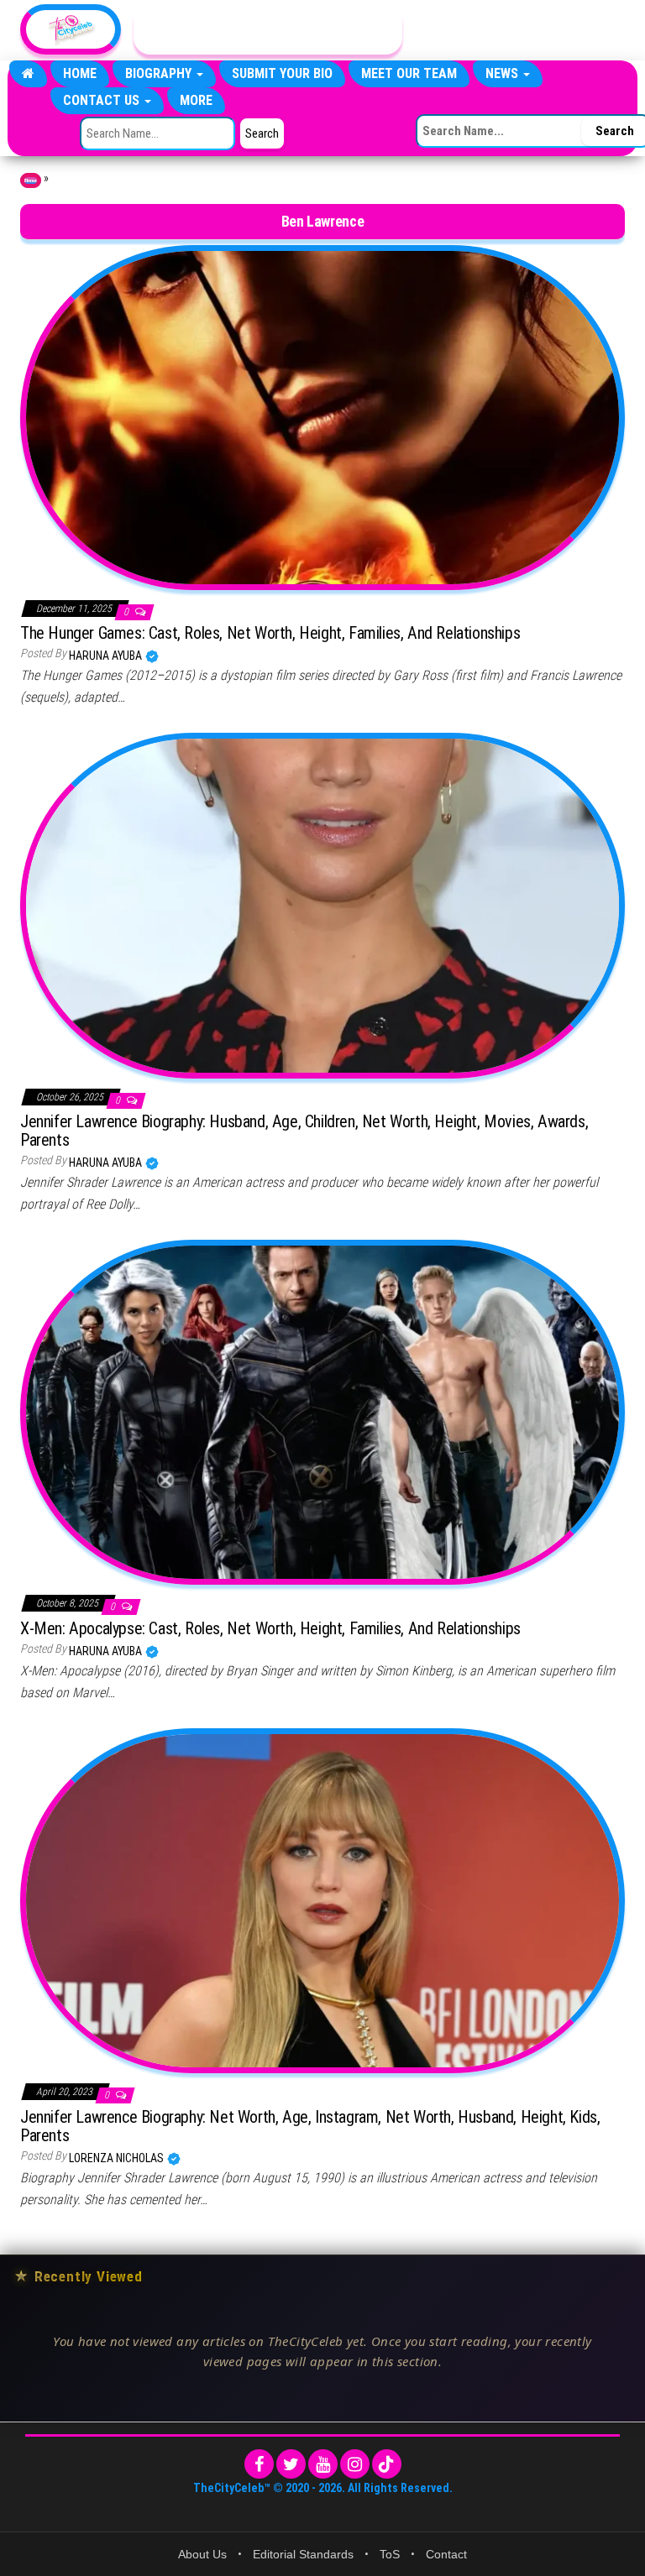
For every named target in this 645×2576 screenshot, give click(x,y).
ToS (390, 2554)
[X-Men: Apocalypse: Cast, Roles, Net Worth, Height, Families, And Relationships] (322, 1412)
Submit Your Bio (282, 73)
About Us (202, 2554)
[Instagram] (355, 2464)
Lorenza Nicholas (118, 2158)
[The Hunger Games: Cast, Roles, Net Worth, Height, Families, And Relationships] (322, 416)
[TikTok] (387, 2464)
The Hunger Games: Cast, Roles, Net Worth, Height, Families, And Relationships (270, 633)
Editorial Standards (303, 2554)
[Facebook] (259, 2464)
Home (80, 73)
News (503, 73)
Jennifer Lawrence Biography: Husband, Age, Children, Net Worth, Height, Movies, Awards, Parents (304, 1131)
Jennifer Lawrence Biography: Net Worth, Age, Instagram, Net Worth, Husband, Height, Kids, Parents (310, 2126)
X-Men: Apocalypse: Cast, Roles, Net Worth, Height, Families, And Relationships (270, 1628)
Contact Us (103, 100)
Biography (160, 73)
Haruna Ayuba (107, 656)
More (196, 100)
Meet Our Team (409, 73)
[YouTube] (323, 2464)
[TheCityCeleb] (28, 74)
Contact (446, 2554)
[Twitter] (291, 2464)
